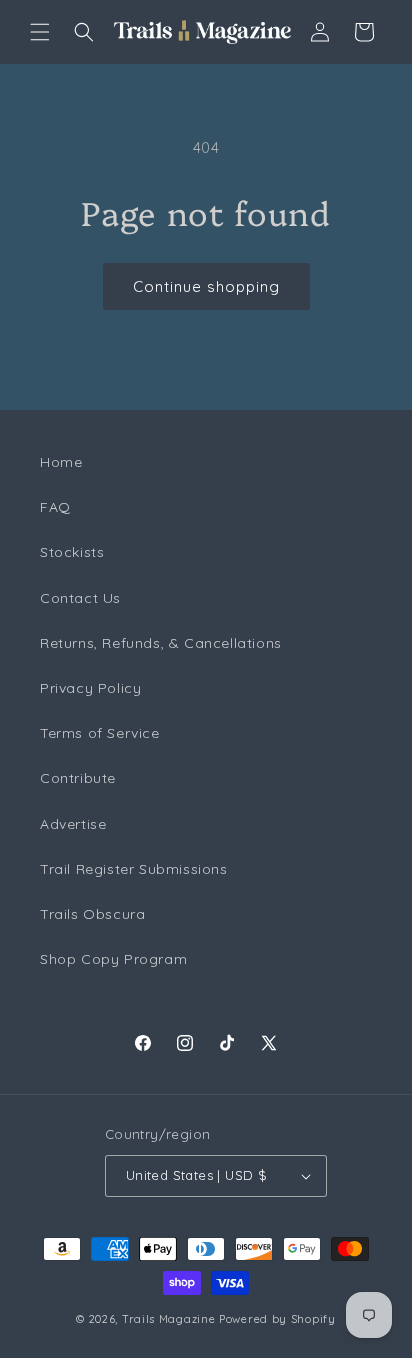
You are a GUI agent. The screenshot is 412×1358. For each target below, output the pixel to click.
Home (61, 462)
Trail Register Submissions (134, 869)
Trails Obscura (92, 914)
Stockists (72, 552)
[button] (40, 32)
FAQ (55, 507)
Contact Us (80, 598)
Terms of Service (100, 733)
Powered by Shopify (277, 1319)
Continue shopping (206, 286)
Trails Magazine (169, 1319)
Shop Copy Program (113, 959)
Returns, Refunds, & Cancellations (161, 643)
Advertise (73, 824)
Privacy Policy (90, 688)
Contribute (78, 778)
